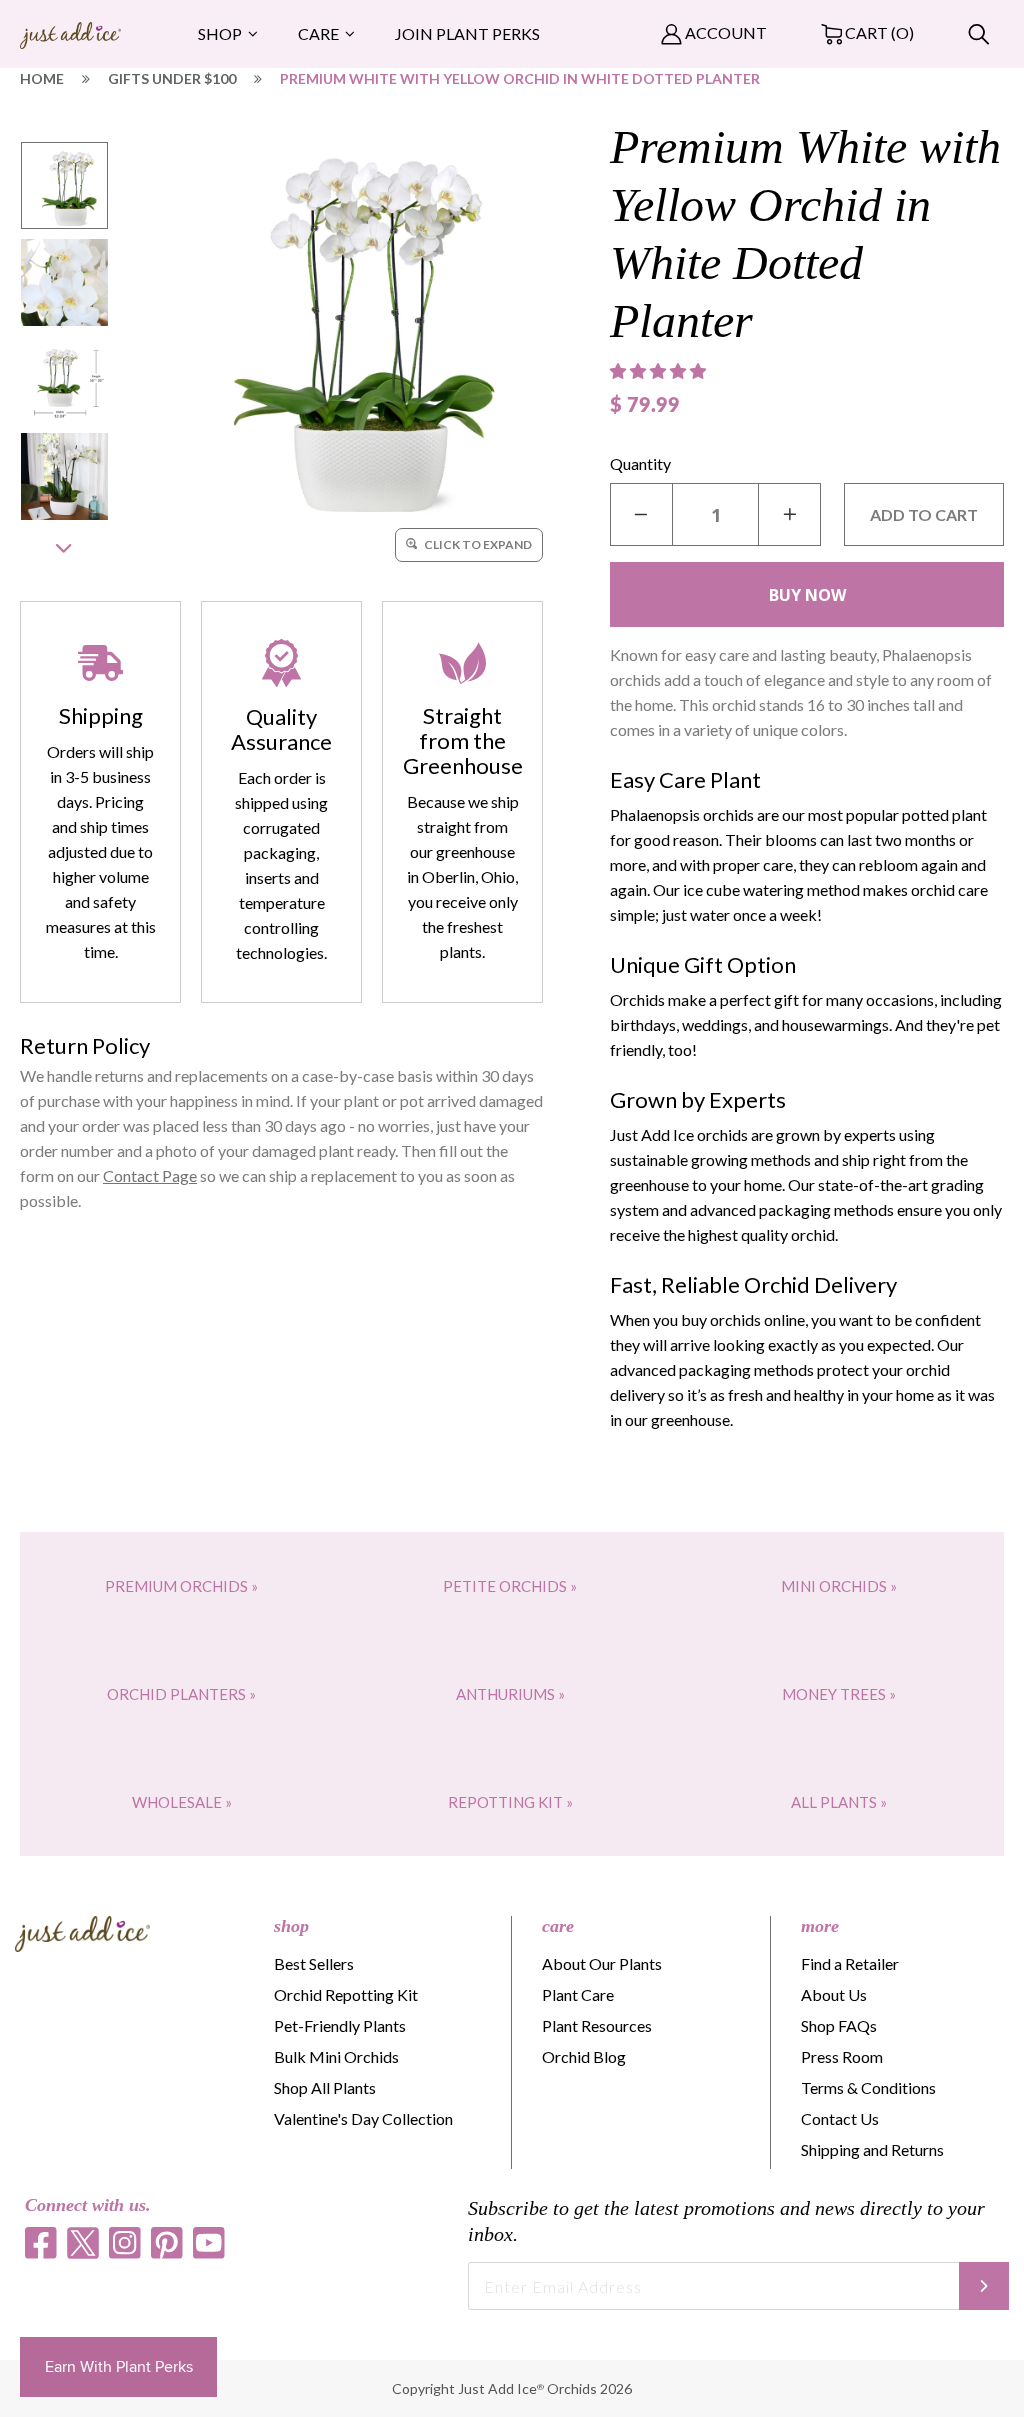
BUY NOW (807, 595)
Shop (220, 33)
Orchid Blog (584, 2056)
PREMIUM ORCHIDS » (181, 1586)
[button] (660, 371)
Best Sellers (314, 1963)
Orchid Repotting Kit (346, 1994)
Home (42, 78)
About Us (834, 1994)
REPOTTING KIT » (510, 1802)
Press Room (842, 2056)
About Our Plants (602, 1963)
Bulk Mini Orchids (336, 2056)
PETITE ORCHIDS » (510, 1586)
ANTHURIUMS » (510, 1694)
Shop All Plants (325, 2087)
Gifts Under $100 (172, 78)
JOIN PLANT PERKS (467, 33)
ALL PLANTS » (839, 1802)
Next (64, 548)
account (724, 32)
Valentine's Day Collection (363, 2118)
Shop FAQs (839, 2025)
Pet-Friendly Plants (340, 2025)
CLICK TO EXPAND (477, 544)
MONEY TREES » (839, 1694)
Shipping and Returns (872, 2149)
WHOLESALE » (182, 1802)
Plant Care (578, 1994)
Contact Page (150, 1175)
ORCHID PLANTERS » (181, 1694)
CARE (318, 33)
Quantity (640, 463)
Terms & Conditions (868, 2087)
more (820, 1926)
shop (291, 1926)
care (558, 1926)
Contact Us (840, 2118)
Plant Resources (597, 2025)
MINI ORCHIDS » (839, 1586)
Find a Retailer (850, 1963)
